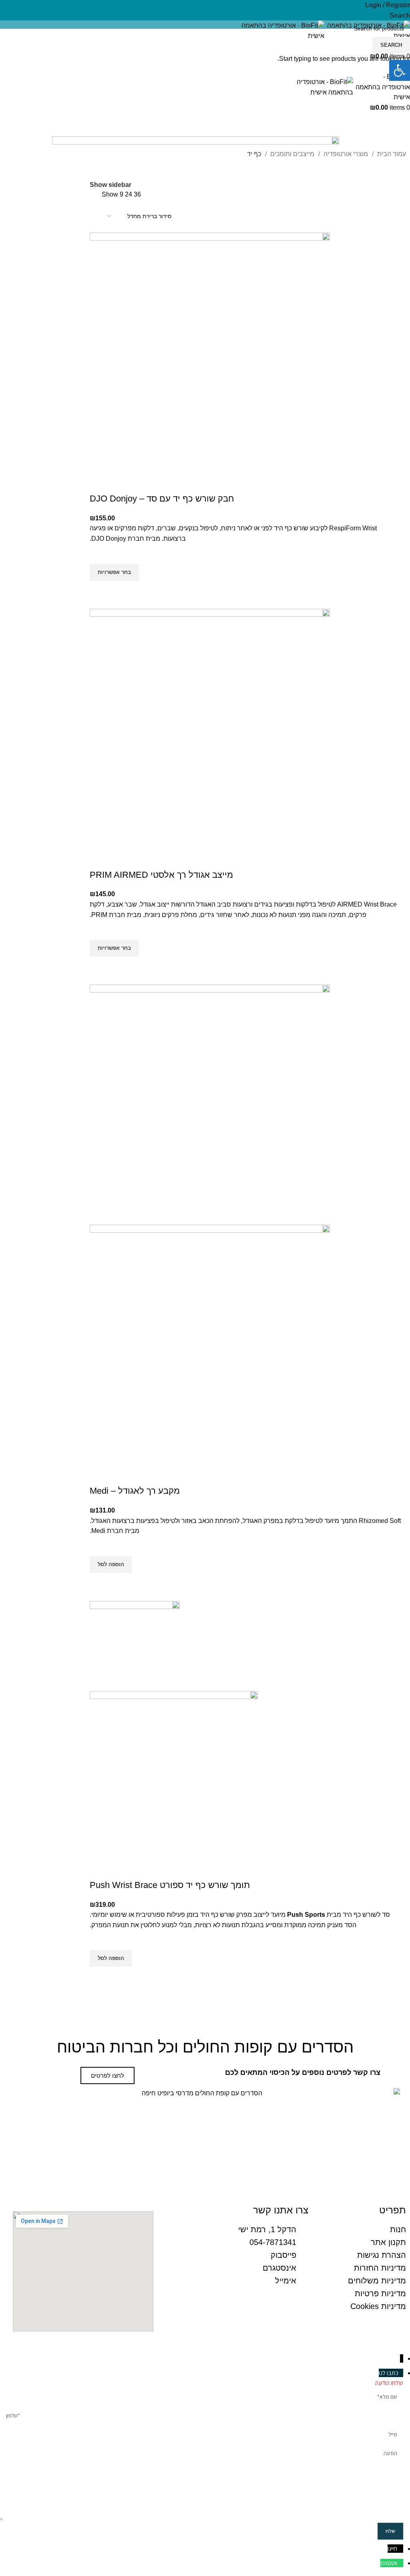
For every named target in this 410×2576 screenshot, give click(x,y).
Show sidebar (111, 185)
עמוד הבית (391, 154)
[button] (111, 1565)
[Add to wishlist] (100, 554)
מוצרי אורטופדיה (345, 154)
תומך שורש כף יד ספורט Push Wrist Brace (170, 1885)
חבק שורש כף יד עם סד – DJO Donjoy (162, 499)
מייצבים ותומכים (291, 154)
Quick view (100, 591)
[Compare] (100, 483)
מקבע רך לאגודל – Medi (135, 1491)
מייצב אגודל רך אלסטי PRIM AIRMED (161, 875)
